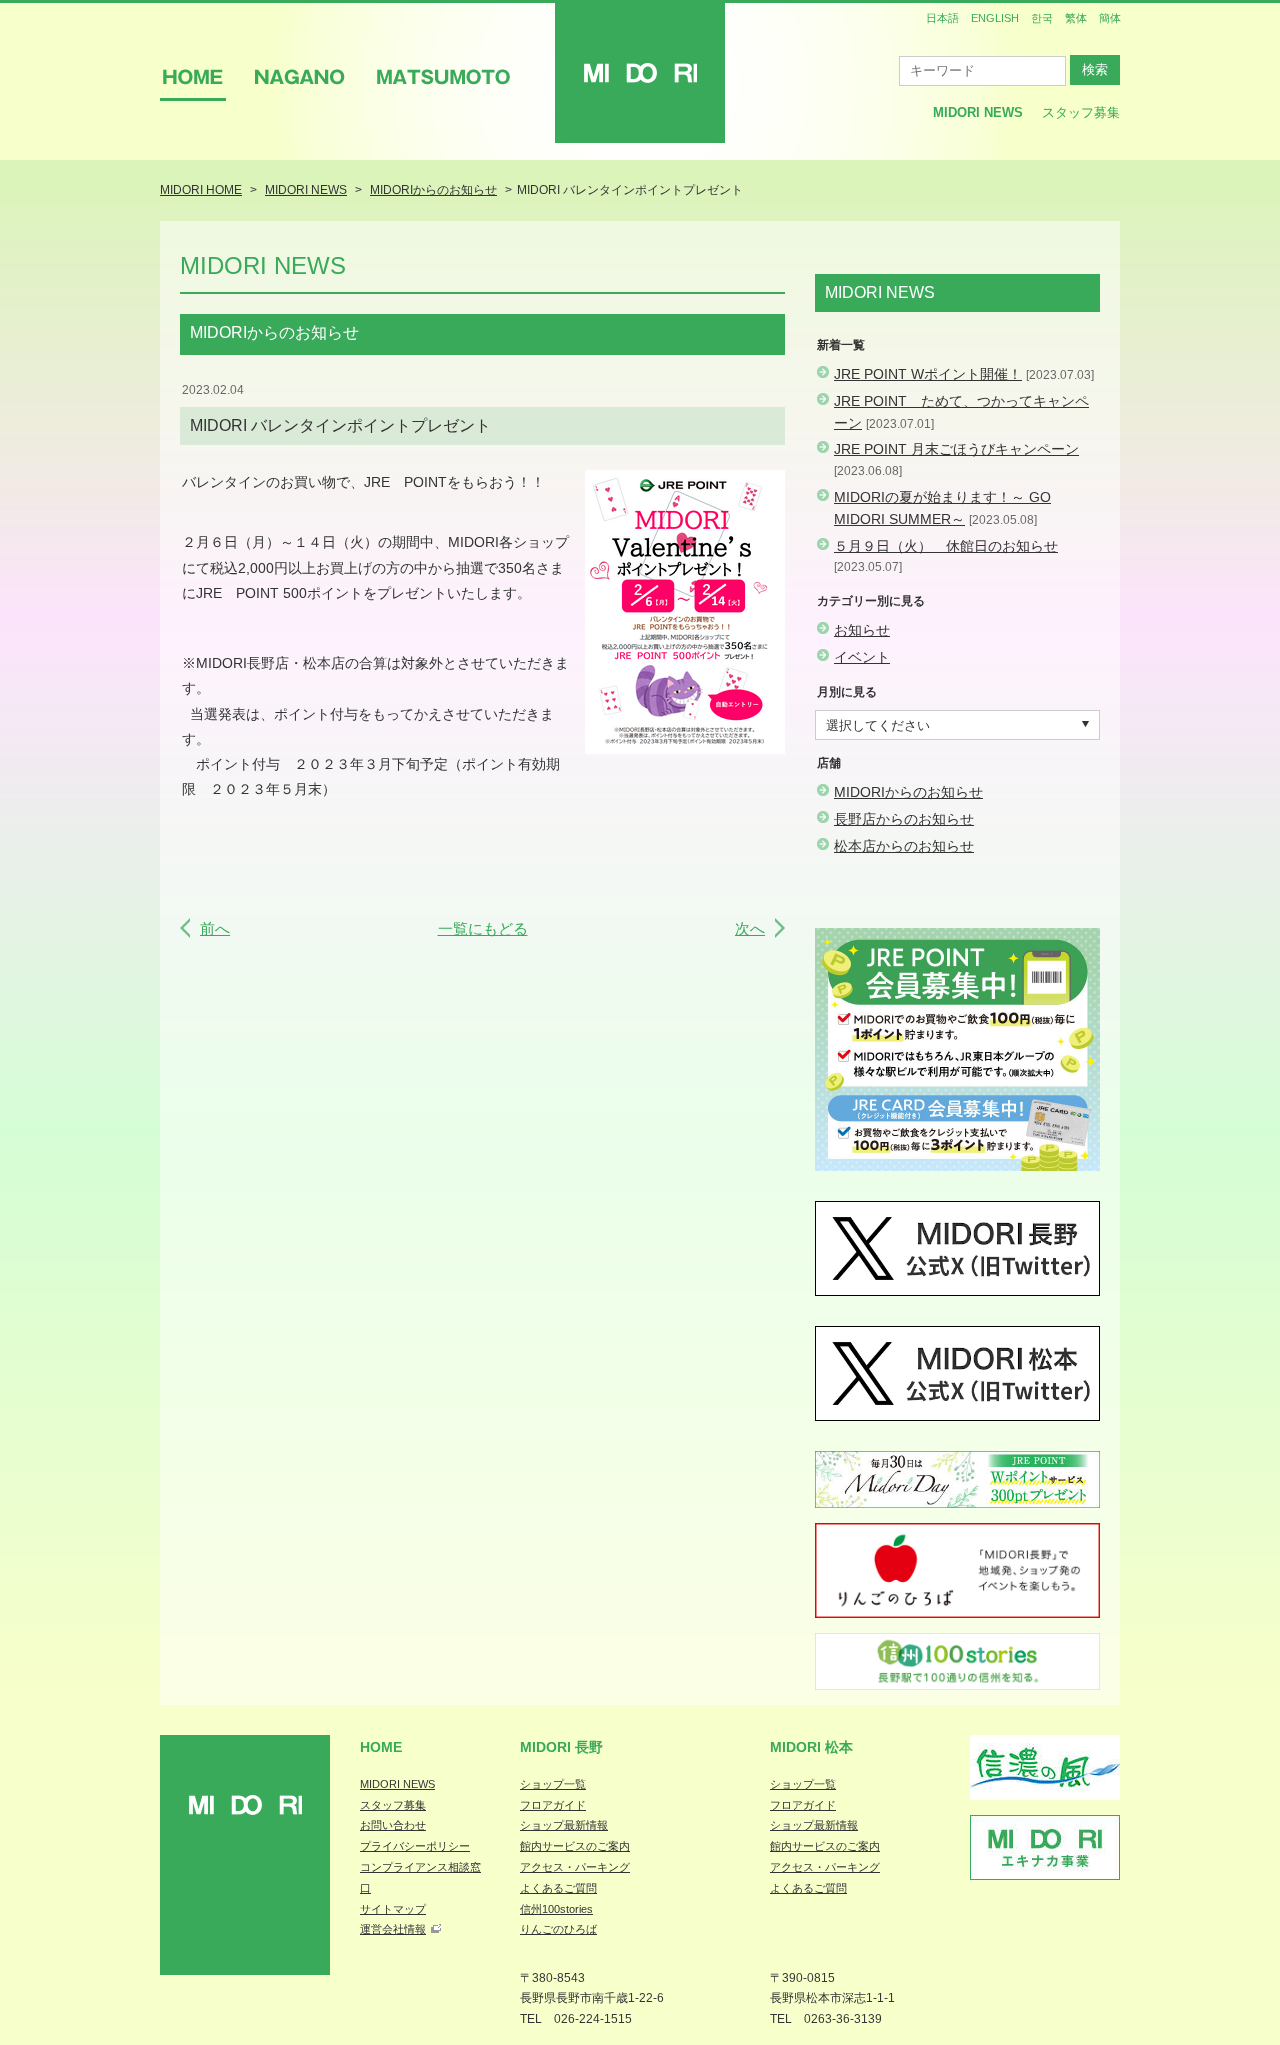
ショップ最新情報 (564, 1825)
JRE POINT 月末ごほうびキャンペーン (956, 449)
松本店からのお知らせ (904, 846)
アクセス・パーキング (575, 1867)
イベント (862, 657)
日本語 (942, 18)
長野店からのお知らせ (904, 819)
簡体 (1110, 18)
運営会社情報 (393, 1929)
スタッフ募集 (1081, 112)
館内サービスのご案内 (575, 1846)
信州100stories (556, 1909)
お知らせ (862, 630)
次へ (750, 928)
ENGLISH (995, 18)
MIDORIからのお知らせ (908, 792)
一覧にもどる (483, 928)
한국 (1042, 18)
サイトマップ (393, 1909)
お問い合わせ (393, 1825)
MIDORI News (978, 112)
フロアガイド (553, 1805)
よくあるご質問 (558, 1888)
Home (381, 1747)
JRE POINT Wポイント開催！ (928, 374)
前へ (215, 928)
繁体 (1076, 18)
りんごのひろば (558, 1929)
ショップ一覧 (553, 1784)
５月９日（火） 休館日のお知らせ (946, 546)
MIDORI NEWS (397, 1784)
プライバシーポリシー (415, 1846)
